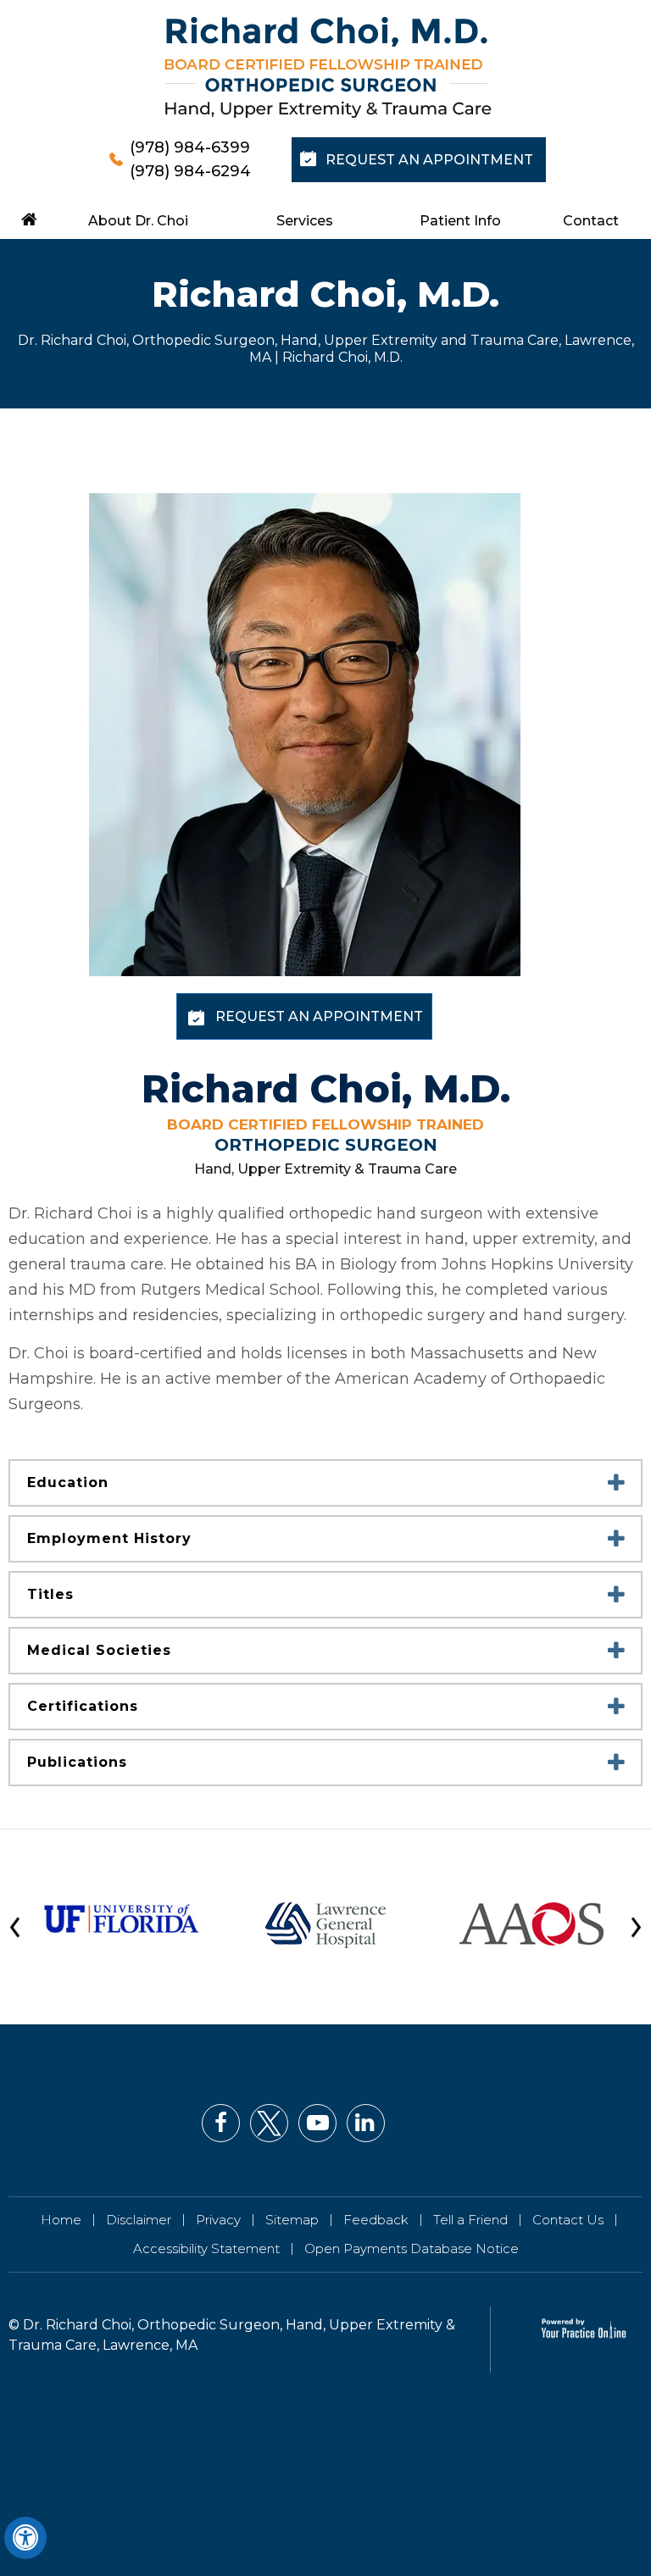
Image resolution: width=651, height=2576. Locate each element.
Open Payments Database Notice (412, 2248)
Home (61, 2220)
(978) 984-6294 (190, 171)
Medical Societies (99, 1650)
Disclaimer (139, 2220)
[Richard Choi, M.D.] (328, 68)
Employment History (109, 1538)
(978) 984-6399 (190, 147)
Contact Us (568, 2220)
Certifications (83, 1706)
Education (68, 1482)
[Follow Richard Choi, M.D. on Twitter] (269, 2123)
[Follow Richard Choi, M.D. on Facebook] (221, 2123)
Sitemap (292, 2220)
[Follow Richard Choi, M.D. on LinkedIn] (366, 2123)
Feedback (376, 2220)
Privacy (218, 2220)
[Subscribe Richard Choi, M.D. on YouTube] (317, 2123)
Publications (77, 1762)
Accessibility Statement (206, 2248)
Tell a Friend (470, 2220)
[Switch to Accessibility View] (25, 2538)
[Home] (30, 219)
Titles (50, 1594)
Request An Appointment (429, 160)
